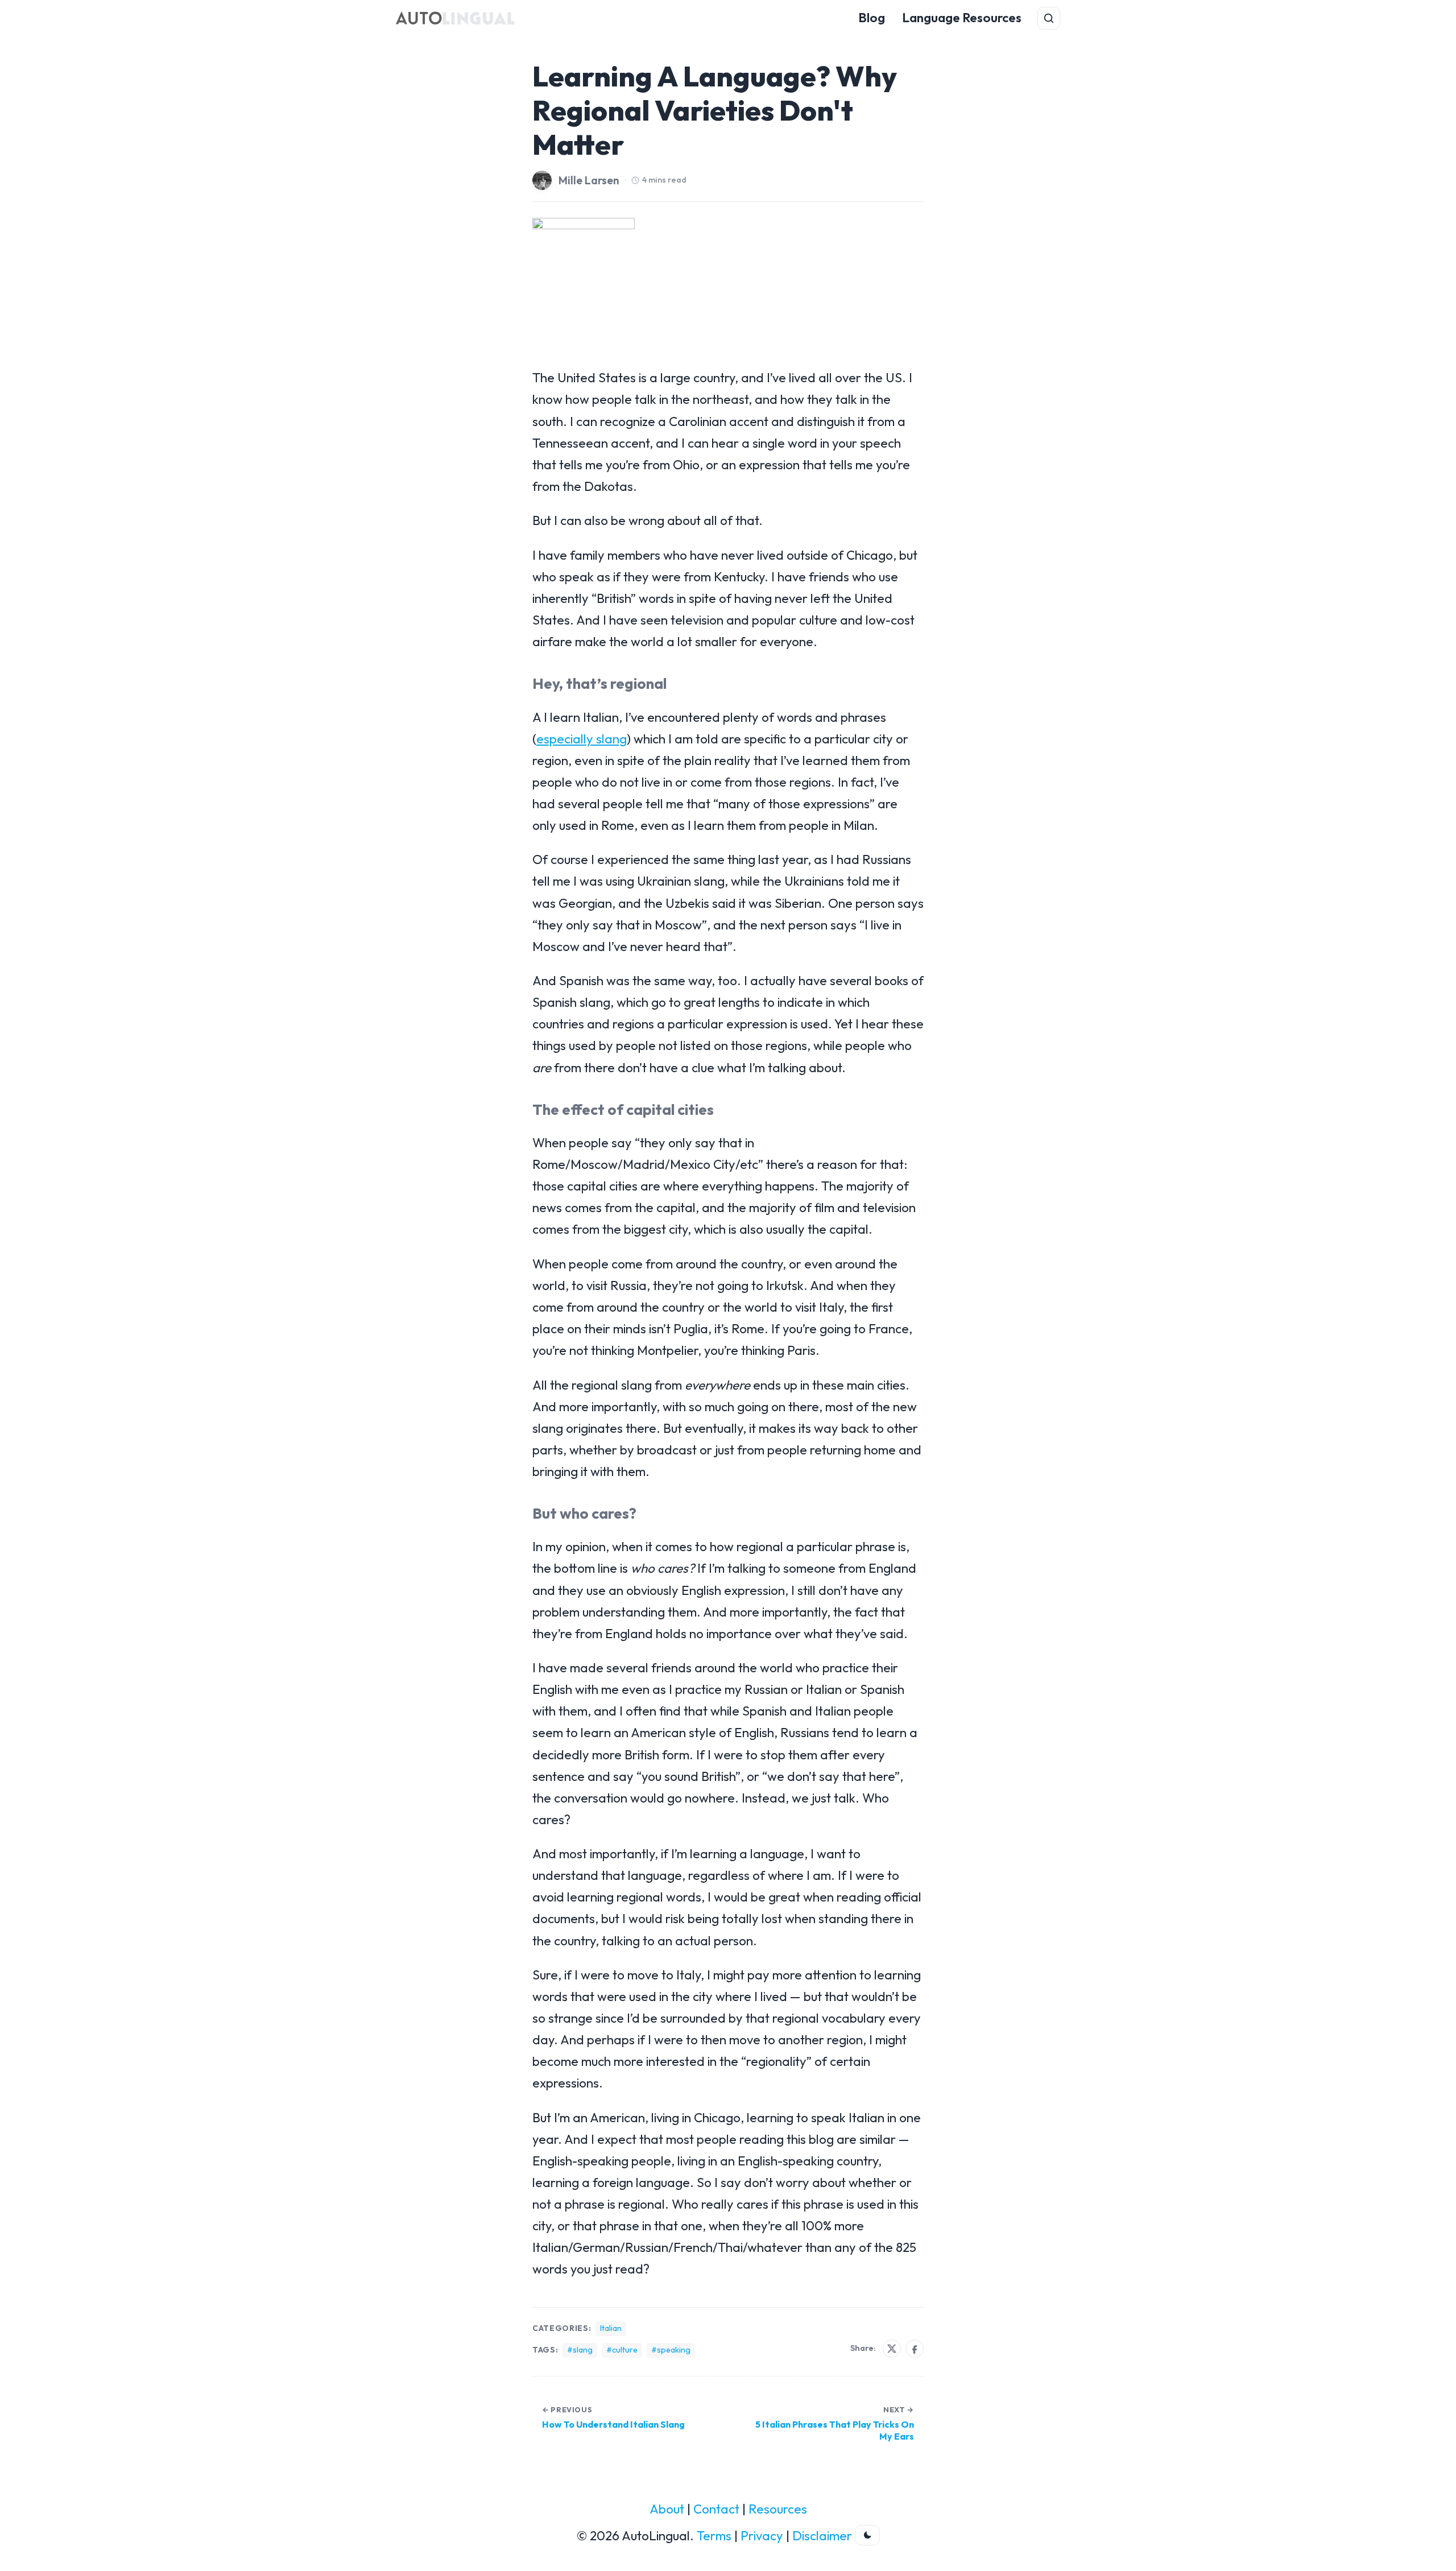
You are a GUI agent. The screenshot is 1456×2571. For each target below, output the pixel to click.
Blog (872, 18)
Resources (778, 2509)
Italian (611, 2328)
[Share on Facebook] (915, 2349)
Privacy (762, 2536)
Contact (716, 2509)
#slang (580, 2350)
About (667, 2509)
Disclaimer (822, 2536)
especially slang (582, 739)
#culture (622, 2350)
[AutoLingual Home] (455, 18)
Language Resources (962, 18)
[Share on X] (892, 2349)
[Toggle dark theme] (867, 2535)
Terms (714, 2536)
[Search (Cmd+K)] (1049, 18)
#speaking (671, 2350)
